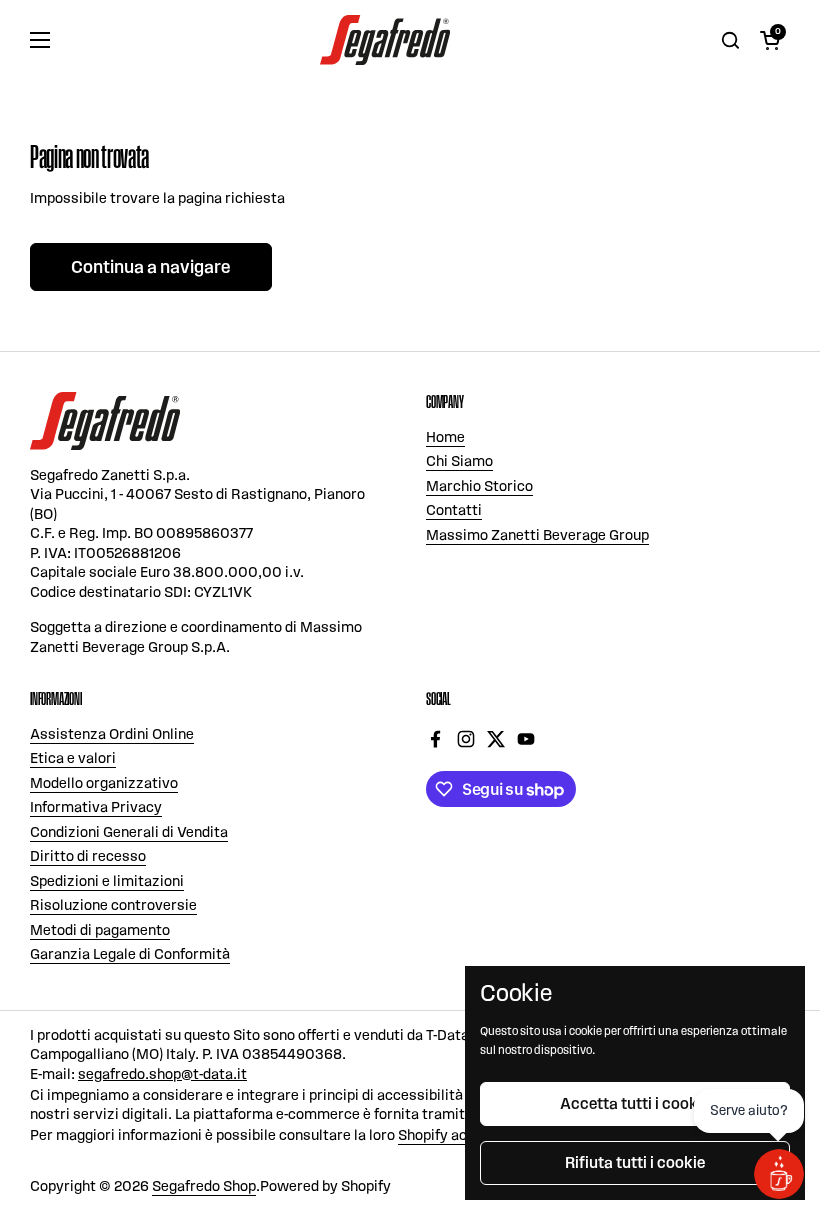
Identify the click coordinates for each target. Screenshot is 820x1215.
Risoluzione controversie (113, 905)
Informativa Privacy (96, 807)
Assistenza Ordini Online (112, 734)
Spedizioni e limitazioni (107, 881)
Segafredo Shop (204, 1186)
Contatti (454, 510)
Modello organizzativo (104, 783)
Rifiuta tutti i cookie (635, 1162)
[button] (770, 40)
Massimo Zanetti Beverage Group (537, 535)
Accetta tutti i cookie (635, 1103)
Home (445, 437)
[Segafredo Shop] (385, 40)
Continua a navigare (151, 267)
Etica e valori (73, 758)
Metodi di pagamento (100, 930)
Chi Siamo (459, 461)
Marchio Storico (479, 486)
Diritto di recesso (88, 856)
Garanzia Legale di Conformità (130, 954)
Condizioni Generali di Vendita (129, 832)
